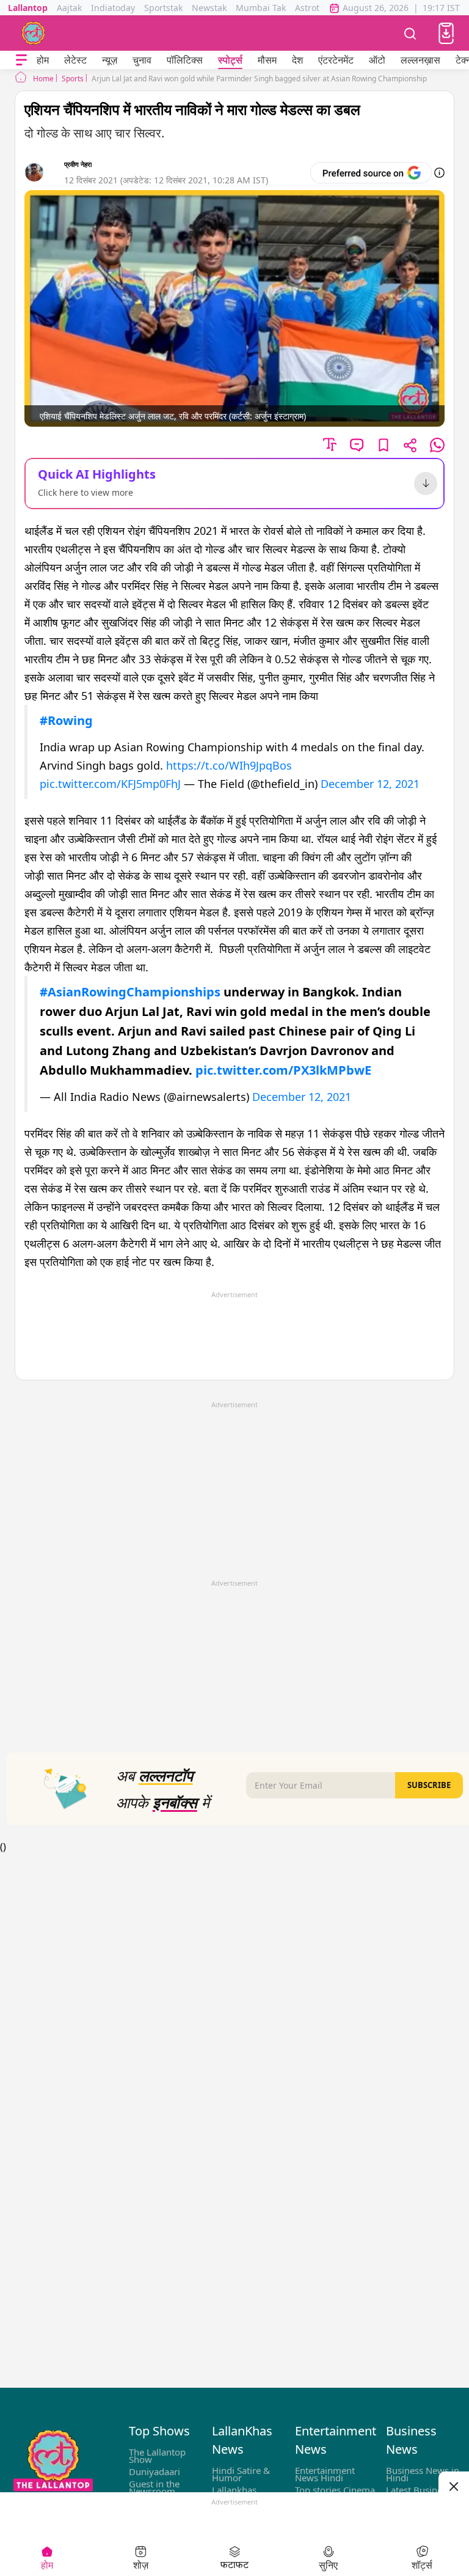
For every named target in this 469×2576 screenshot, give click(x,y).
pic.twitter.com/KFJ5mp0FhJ (110, 784)
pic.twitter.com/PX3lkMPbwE (283, 1070)
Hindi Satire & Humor (241, 2474)
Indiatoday (113, 8)
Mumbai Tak (261, 8)
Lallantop (28, 8)
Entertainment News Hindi (325, 2474)
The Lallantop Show (157, 2456)
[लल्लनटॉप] (34, 33)
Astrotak (312, 8)
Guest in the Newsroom (154, 2487)
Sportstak (163, 8)
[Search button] (410, 33)
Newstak (209, 8)
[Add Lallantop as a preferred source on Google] (371, 173)
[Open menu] (21, 60)
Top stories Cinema (335, 2490)
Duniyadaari (155, 2471)
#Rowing (66, 720)
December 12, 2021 (370, 784)
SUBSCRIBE (429, 1785)
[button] (446, 33)
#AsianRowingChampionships (130, 992)
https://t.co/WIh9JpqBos (229, 765)
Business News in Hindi (423, 2474)
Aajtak (69, 8)
